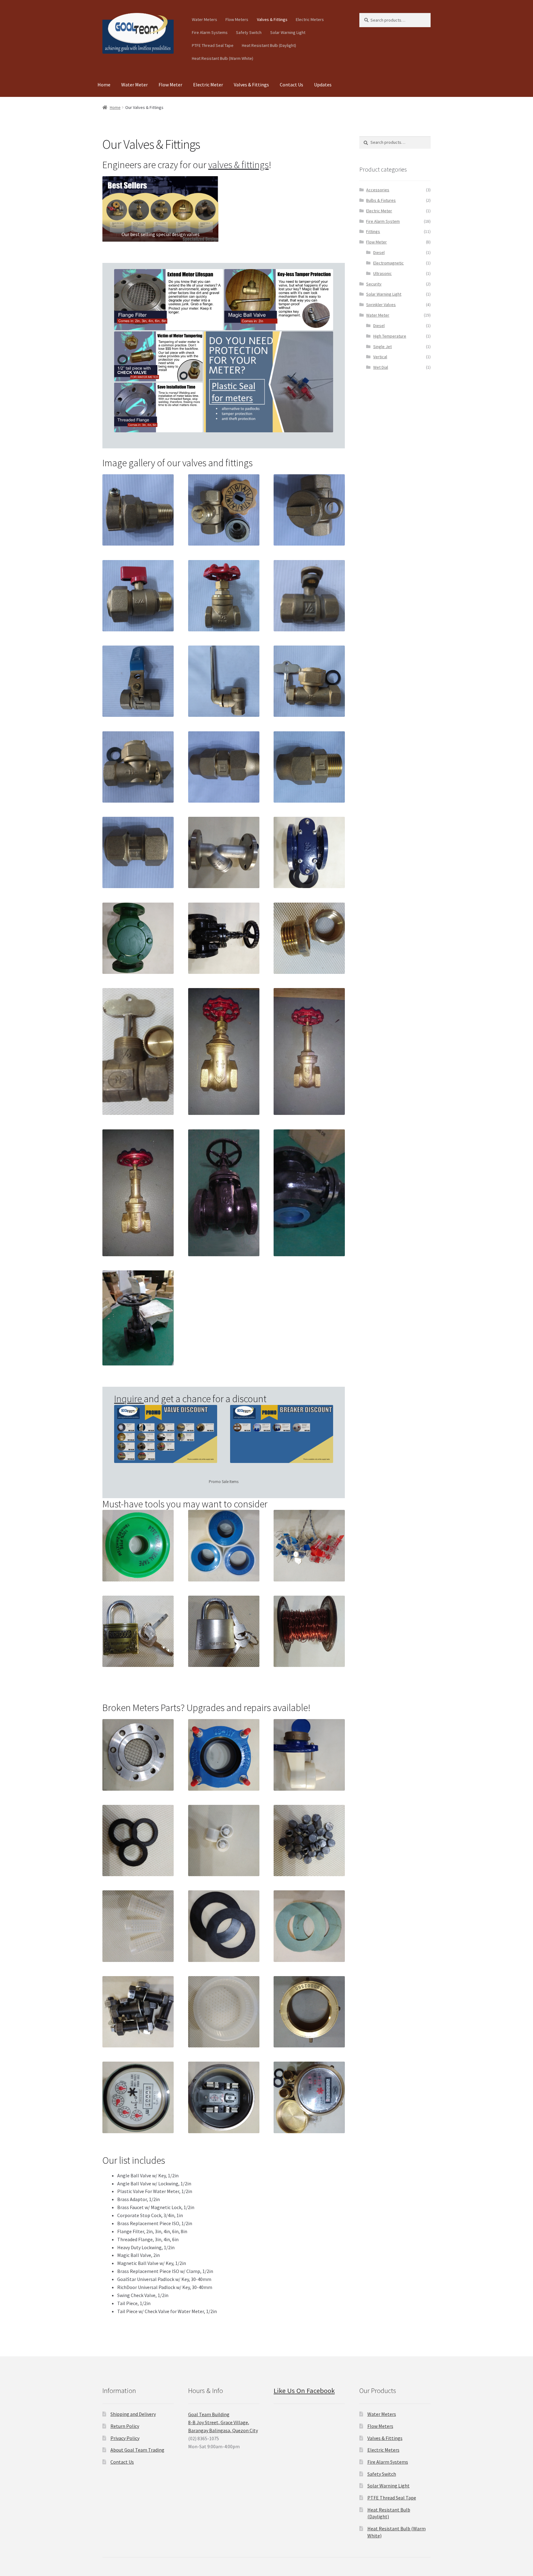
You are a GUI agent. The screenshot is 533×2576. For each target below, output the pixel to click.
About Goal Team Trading (137, 2450)
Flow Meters (237, 19)
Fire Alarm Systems (210, 32)
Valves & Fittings (272, 19)
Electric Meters (310, 19)
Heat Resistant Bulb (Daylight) (269, 45)
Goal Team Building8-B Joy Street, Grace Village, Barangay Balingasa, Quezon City (223, 2422)
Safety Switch (249, 32)
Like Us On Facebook (304, 2391)
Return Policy (125, 2426)
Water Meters (205, 19)
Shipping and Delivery (133, 2414)
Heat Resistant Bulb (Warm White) (223, 58)
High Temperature (390, 336)
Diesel (379, 252)
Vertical (380, 357)
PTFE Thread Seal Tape (213, 45)
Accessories (378, 190)
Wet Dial (381, 367)
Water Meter (134, 85)
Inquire (129, 1399)
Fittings (373, 231)
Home (104, 85)
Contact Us (291, 85)
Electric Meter (208, 85)
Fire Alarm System (383, 221)
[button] (160, 209)
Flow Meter (170, 85)
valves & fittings (238, 165)
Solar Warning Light (288, 32)
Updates (323, 85)
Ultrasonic (382, 273)
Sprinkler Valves (381, 305)
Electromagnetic (388, 263)
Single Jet (382, 347)
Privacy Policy (125, 2438)
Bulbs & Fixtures (381, 200)
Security (374, 284)
